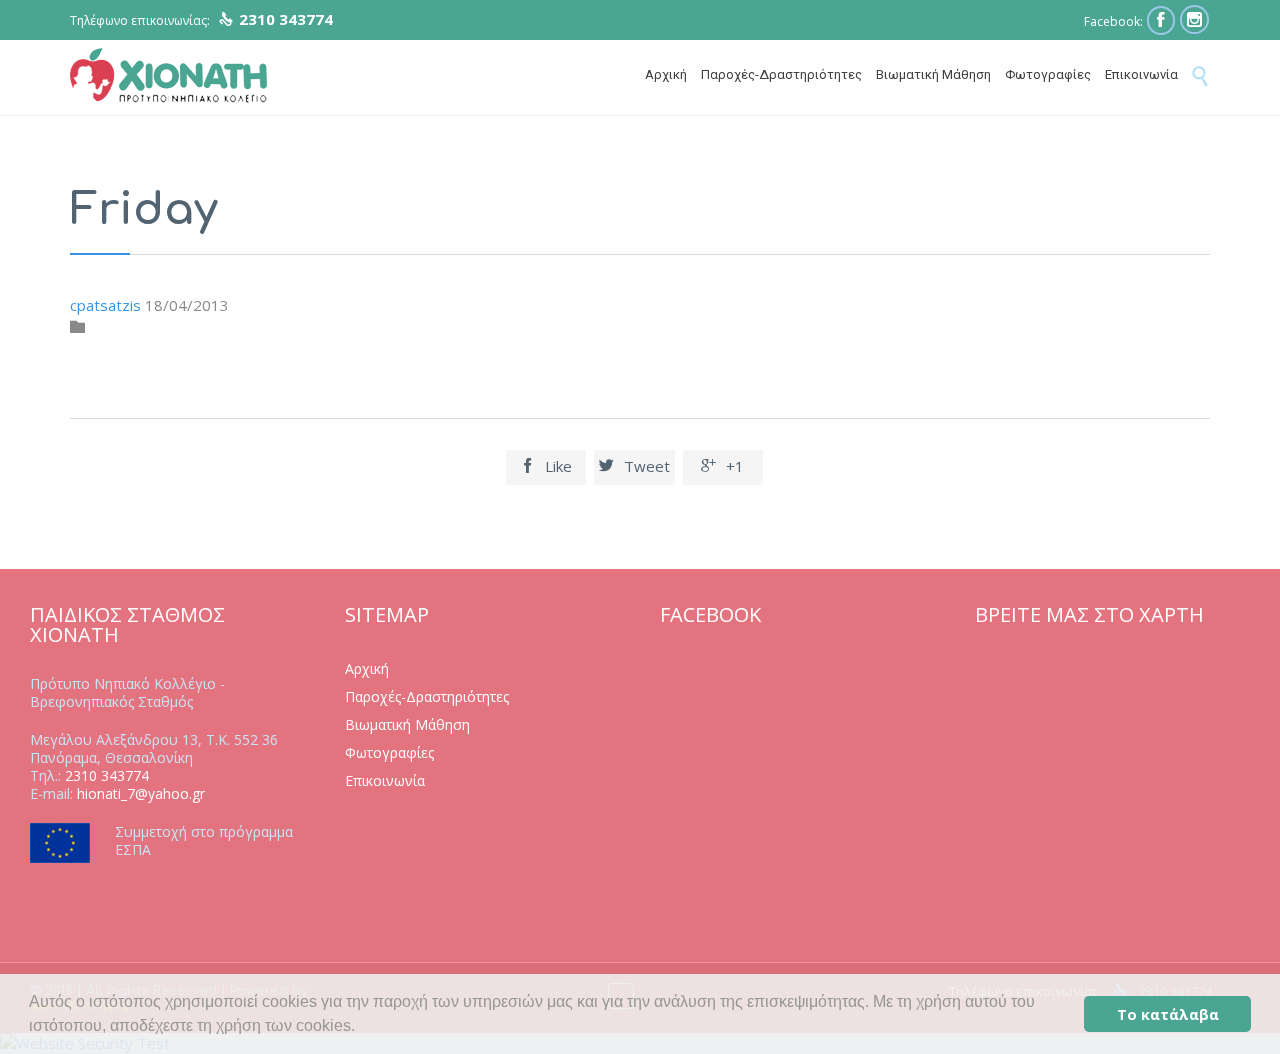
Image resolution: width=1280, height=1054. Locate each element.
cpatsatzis (105, 305)
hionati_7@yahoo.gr (141, 793)
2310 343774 (107, 775)
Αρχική (367, 668)
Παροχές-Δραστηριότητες (427, 696)
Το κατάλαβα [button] (1168, 1014)
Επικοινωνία (385, 780)
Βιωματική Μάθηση (407, 724)
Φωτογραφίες (389, 752)
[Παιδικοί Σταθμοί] (168, 76)
